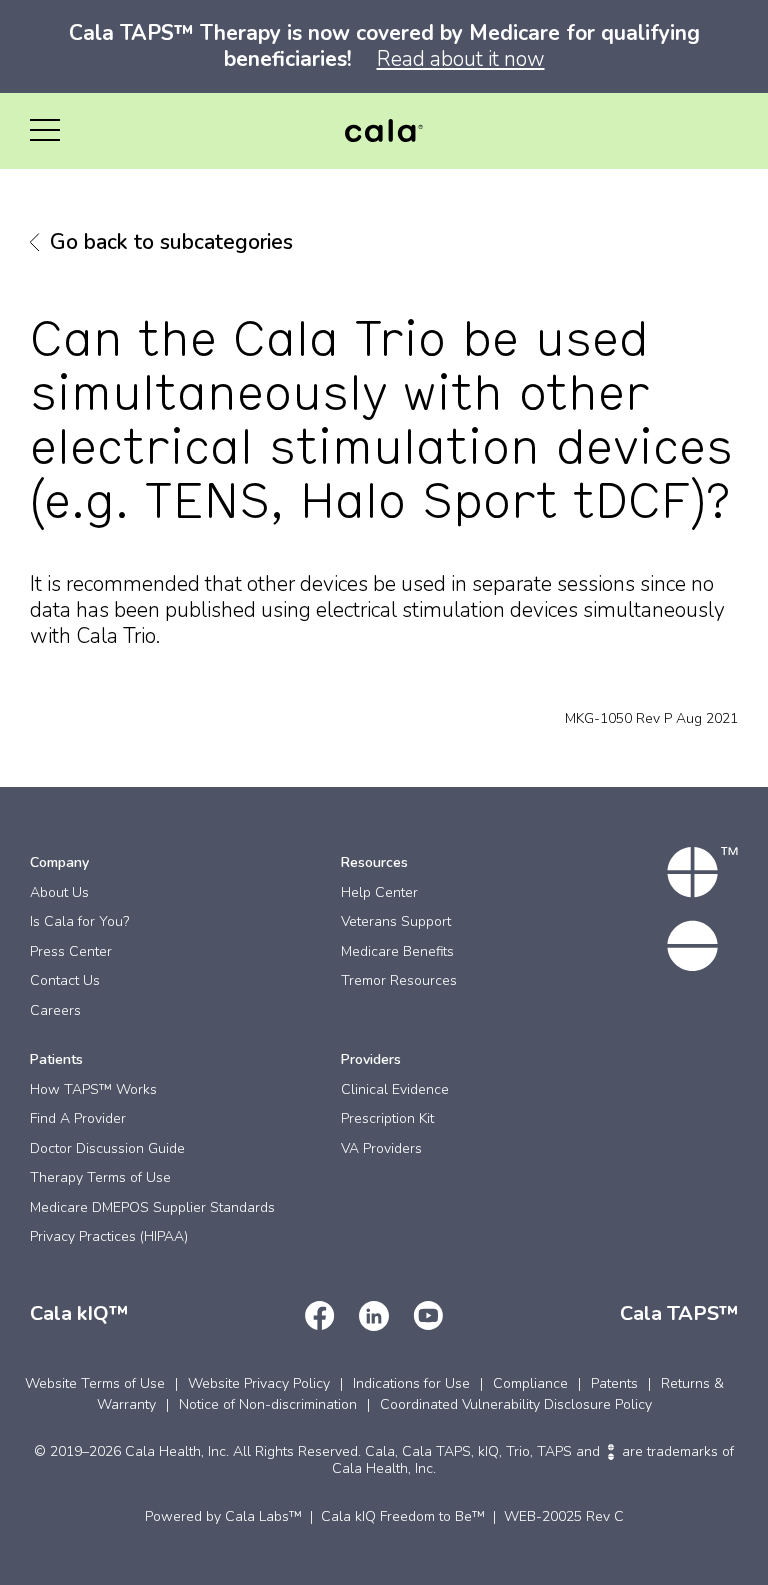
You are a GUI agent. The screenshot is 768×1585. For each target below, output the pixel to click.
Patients (56, 1059)
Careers (55, 1010)
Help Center (379, 892)
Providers (371, 1059)
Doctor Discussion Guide (107, 1148)
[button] (45, 131)
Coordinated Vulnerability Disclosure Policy (516, 1404)
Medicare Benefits (397, 951)
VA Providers (381, 1148)
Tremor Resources (399, 980)
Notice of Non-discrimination (268, 1404)
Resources (374, 862)
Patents (614, 1383)
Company (59, 862)
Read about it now (461, 59)
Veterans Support (396, 921)
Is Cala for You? (79, 921)
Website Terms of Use (95, 1383)
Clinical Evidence (395, 1089)
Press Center (71, 951)
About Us (59, 892)
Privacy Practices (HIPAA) (109, 1236)
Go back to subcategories (171, 242)
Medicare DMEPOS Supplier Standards (152, 1207)
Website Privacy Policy (259, 1383)
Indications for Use (411, 1383)
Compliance (530, 1383)
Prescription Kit (387, 1118)
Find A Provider (78, 1118)
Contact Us (65, 980)
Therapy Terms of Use (100, 1177)
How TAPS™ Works (93, 1089)
